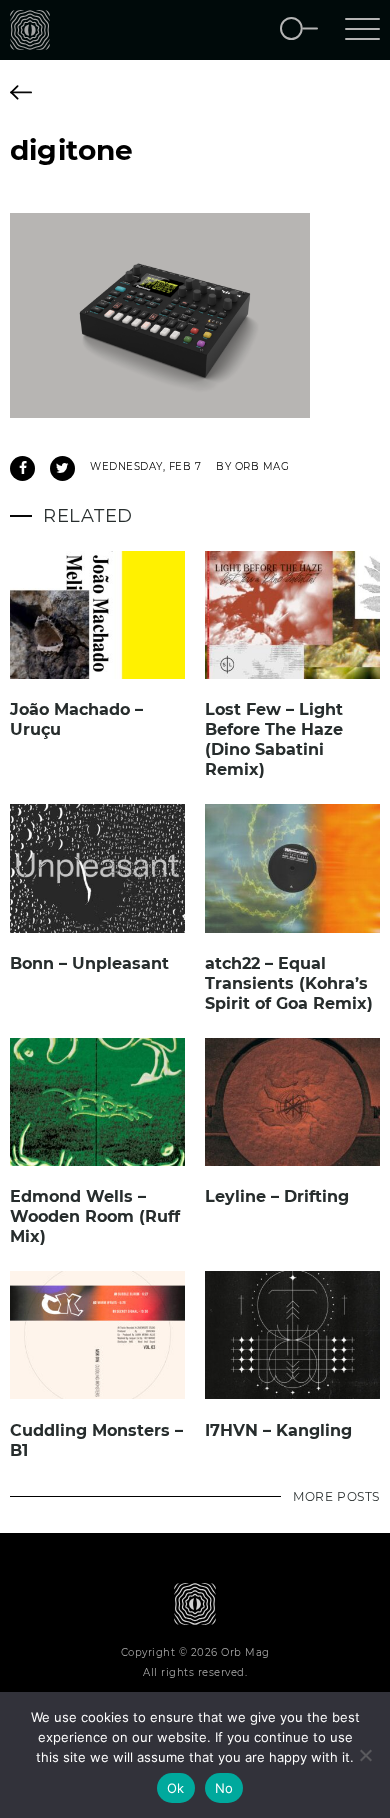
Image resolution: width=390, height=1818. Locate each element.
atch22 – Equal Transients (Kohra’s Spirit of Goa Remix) (289, 983)
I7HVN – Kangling (278, 1430)
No (224, 1788)
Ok (176, 1788)
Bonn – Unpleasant (89, 963)
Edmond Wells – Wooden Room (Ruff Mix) (95, 1216)
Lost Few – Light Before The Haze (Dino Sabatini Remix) (274, 739)
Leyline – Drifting (277, 1196)
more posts (336, 1496)
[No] (365, 1755)
